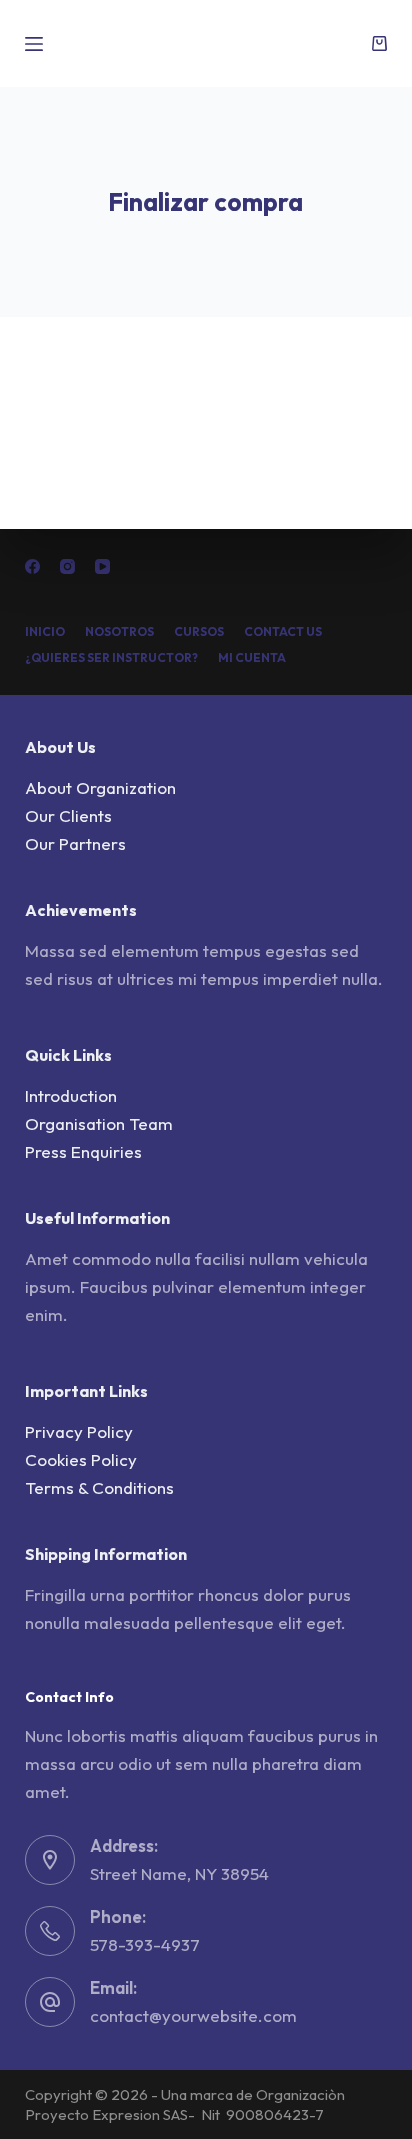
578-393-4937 (145, 1944)
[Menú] (34, 44)
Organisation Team (99, 1123)
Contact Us (283, 631)
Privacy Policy (79, 1431)
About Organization (100, 787)
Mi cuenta (252, 657)
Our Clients (68, 815)
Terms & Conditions (99, 1487)
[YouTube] (102, 566)
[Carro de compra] (379, 43)
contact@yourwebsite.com (193, 2015)
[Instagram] (67, 566)
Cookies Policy (81, 1459)
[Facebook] (32, 566)
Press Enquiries (83, 1151)
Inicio (45, 631)
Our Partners (75, 843)
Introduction (71, 1095)
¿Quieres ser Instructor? (111, 657)
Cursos (199, 631)
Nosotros (119, 631)
